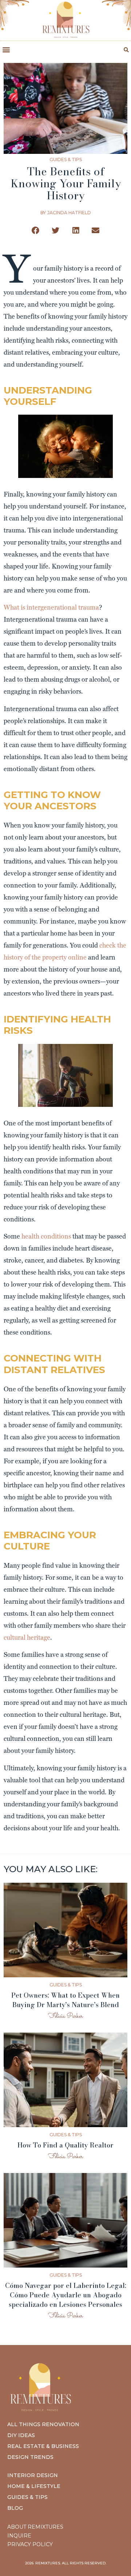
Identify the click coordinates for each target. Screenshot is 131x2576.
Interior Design (33, 2475)
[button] (6, 50)
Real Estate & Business (43, 2446)
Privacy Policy (30, 2544)
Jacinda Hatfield (69, 213)
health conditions (46, 1236)
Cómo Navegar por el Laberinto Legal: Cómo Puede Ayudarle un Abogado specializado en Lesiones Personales (66, 2295)
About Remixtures (35, 2527)
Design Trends (30, 2457)
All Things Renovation (43, 2424)
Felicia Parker (65, 2016)
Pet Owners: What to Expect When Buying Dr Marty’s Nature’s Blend (65, 2000)
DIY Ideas (21, 2435)
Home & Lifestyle (34, 2486)
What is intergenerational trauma (51, 607)
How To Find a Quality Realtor (65, 2145)
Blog (15, 2508)
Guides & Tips (66, 159)
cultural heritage (27, 1637)
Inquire (19, 2536)
